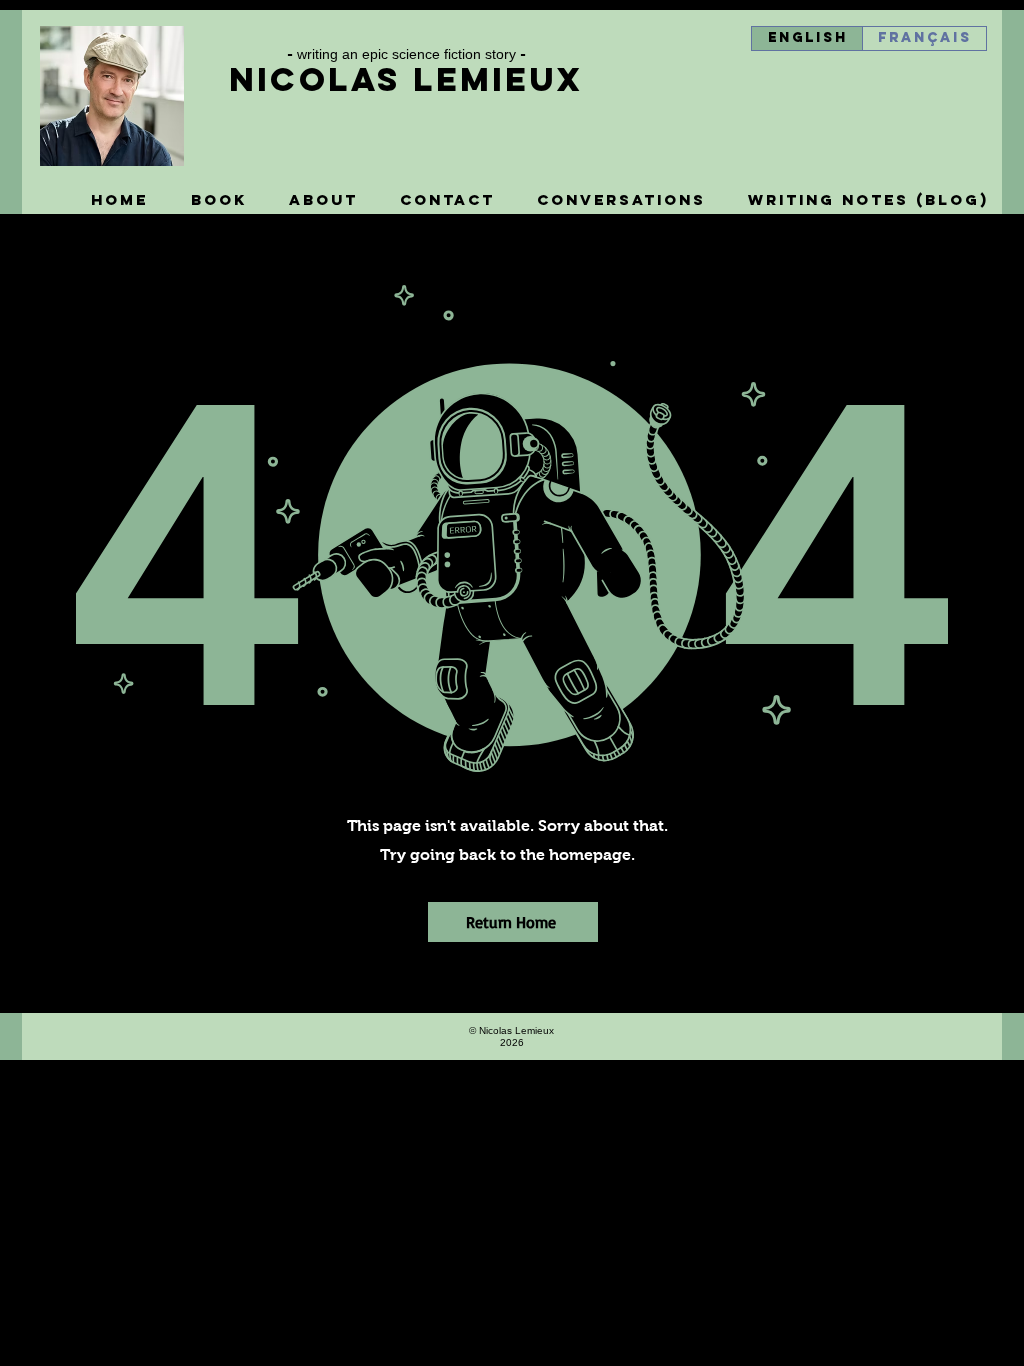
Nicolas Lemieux (406, 79)
